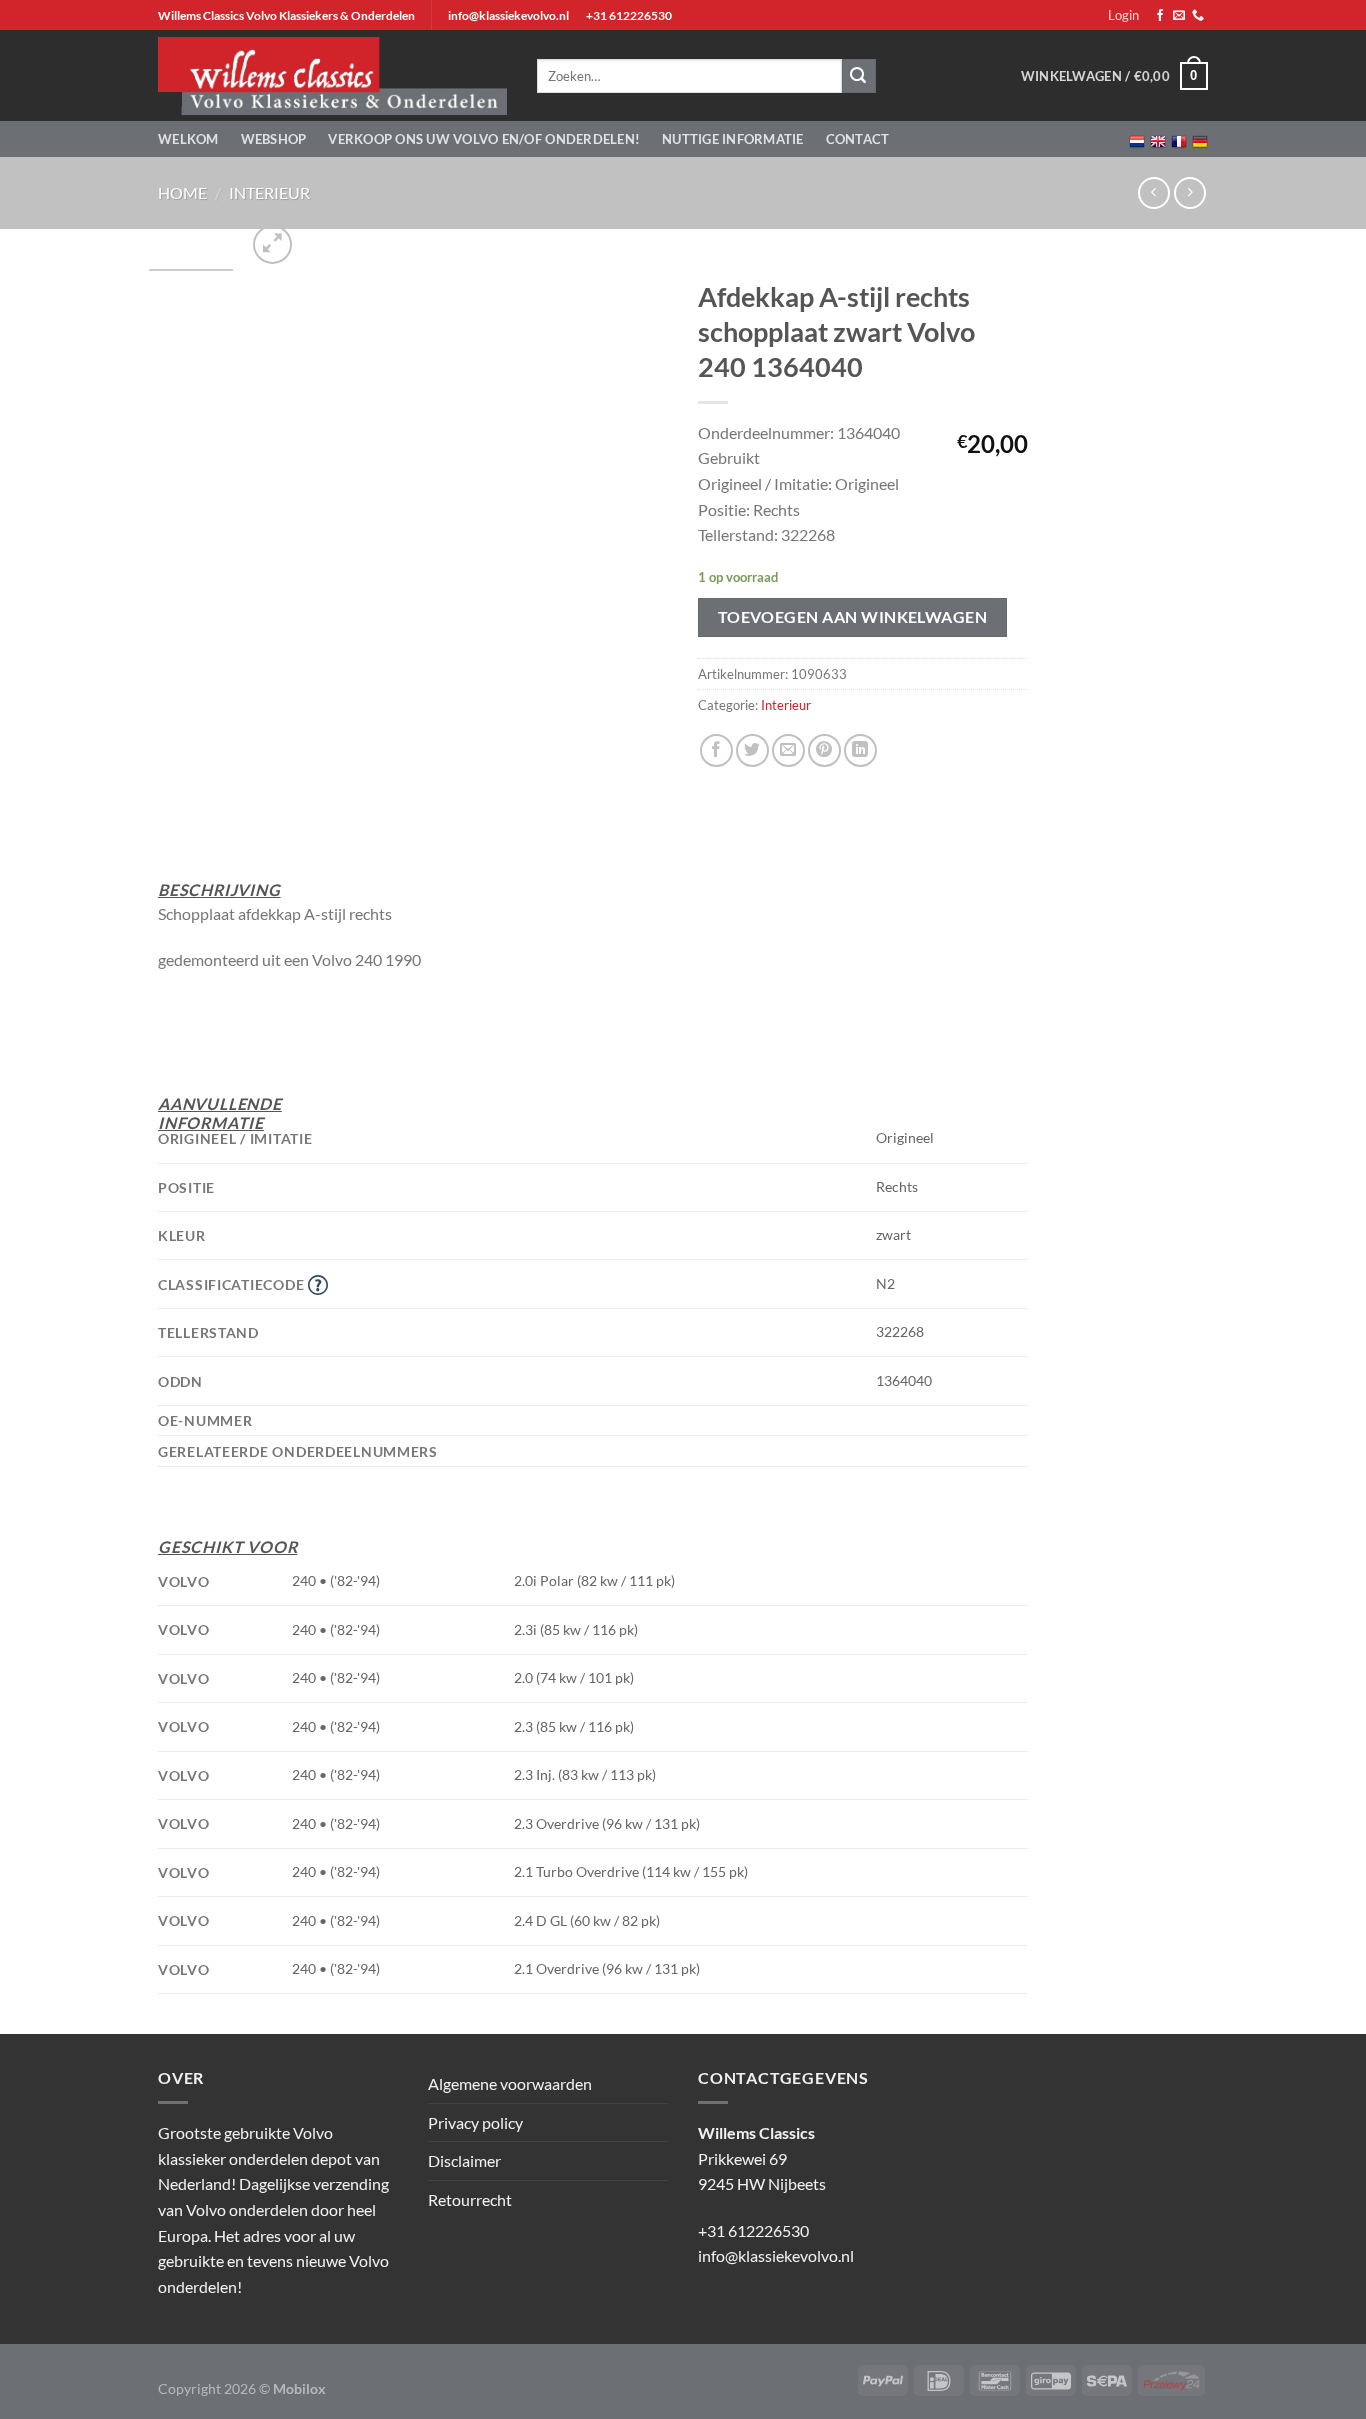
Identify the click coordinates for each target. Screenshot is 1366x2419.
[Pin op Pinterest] (824, 750)
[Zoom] (272, 244)
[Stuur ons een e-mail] (1179, 16)
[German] (1200, 139)
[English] (1158, 139)
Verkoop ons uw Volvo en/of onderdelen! (484, 139)
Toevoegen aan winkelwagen (853, 617)
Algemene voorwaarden (510, 2083)
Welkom (188, 139)
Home (182, 192)
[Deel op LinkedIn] (860, 750)
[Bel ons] (1198, 16)
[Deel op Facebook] (716, 750)
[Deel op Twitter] (752, 750)
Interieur (269, 192)
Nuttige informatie (733, 139)
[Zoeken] (859, 76)
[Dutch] (1137, 139)
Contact (858, 139)
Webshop (274, 139)
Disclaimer (464, 2160)
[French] (1179, 139)
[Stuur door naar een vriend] (788, 750)
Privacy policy (475, 2122)
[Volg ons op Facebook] (1160, 16)
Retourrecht (470, 2199)
